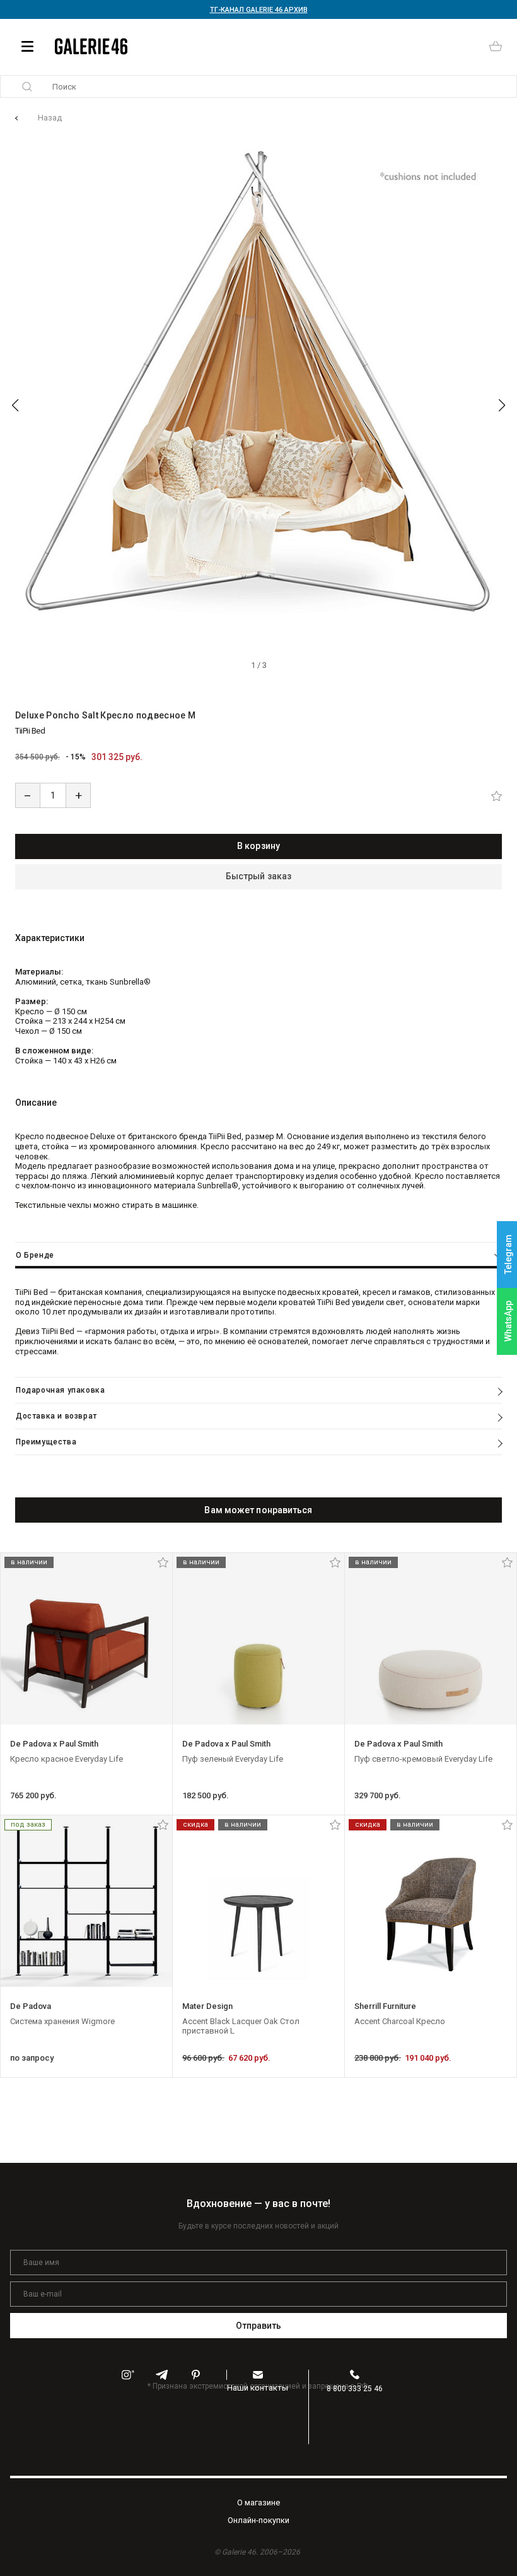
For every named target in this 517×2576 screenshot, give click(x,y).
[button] (15, 406)
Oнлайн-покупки (258, 2520)
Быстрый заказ (258, 876)
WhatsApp (508, 1321)
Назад (50, 118)
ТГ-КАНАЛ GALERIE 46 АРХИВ (259, 10)
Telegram (508, 1255)
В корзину (258, 846)
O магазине (258, 2503)
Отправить (259, 2326)
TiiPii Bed (30, 731)
